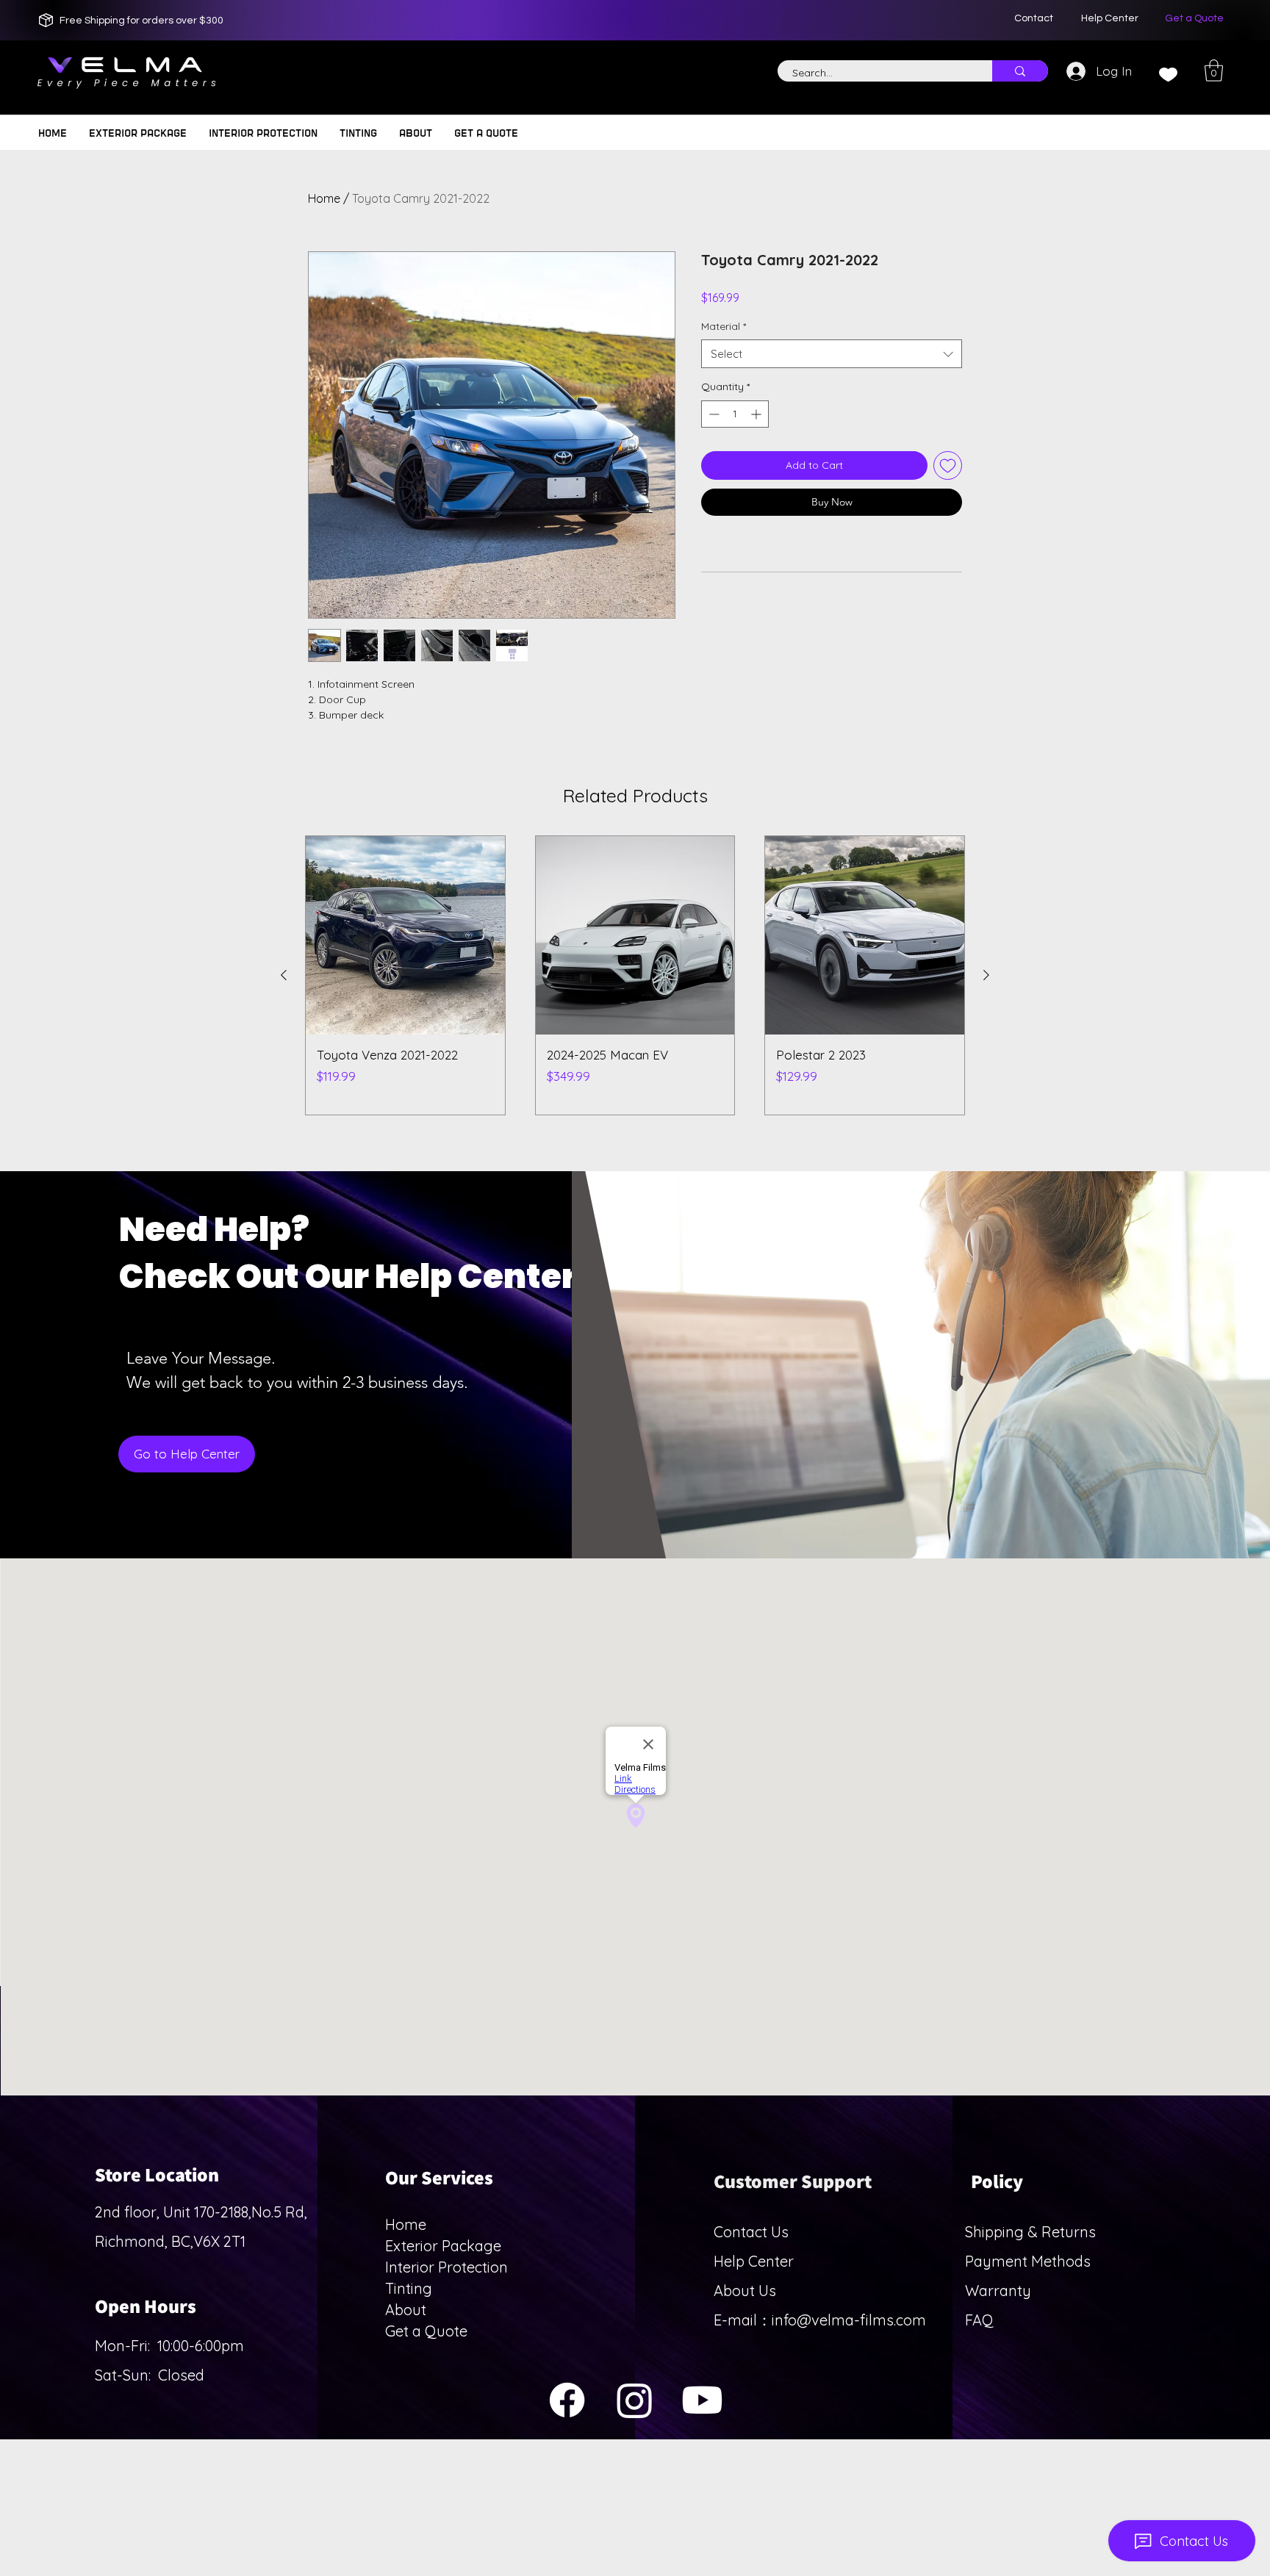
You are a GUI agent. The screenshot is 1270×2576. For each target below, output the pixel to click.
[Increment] (757, 414)
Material (724, 326)
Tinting (409, 2288)
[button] (1214, 71)
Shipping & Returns (1030, 2232)
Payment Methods (1030, 2261)
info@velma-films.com (849, 2320)
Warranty (998, 2291)
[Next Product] (986, 975)
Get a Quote (426, 2331)
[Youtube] (702, 2400)
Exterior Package (443, 2246)
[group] (635, 975)
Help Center (754, 2261)
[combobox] (832, 354)
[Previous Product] (284, 975)
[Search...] (1020, 71)
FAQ (979, 2320)
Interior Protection (446, 2267)
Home (324, 198)
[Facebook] (567, 2400)
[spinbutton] (735, 414)
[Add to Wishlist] (948, 465)
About (406, 2310)
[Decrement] (713, 414)
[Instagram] (635, 2400)
